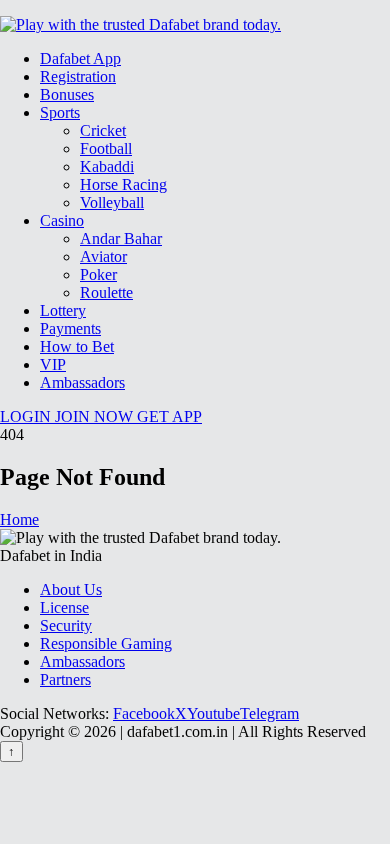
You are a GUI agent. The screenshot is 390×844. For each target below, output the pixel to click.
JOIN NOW (96, 416)
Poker (98, 274)
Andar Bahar (121, 238)
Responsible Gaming (106, 643)
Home (19, 519)
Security (66, 625)
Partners (65, 679)
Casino (62, 220)
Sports (60, 112)
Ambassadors (82, 382)
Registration (78, 76)
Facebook (144, 713)
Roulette (106, 292)
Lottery (63, 310)
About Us (71, 589)
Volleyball (112, 202)
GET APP (169, 416)
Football (106, 148)
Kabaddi (107, 166)
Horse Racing (123, 184)
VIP (53, 364)
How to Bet (77, 346)
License (64, 607)
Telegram (269, 713)
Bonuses (67, 94)
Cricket (103, 130)
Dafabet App (80, 58)
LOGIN (27, 416)
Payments (70, 328)
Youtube (213, 713)
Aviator (103, 256)
